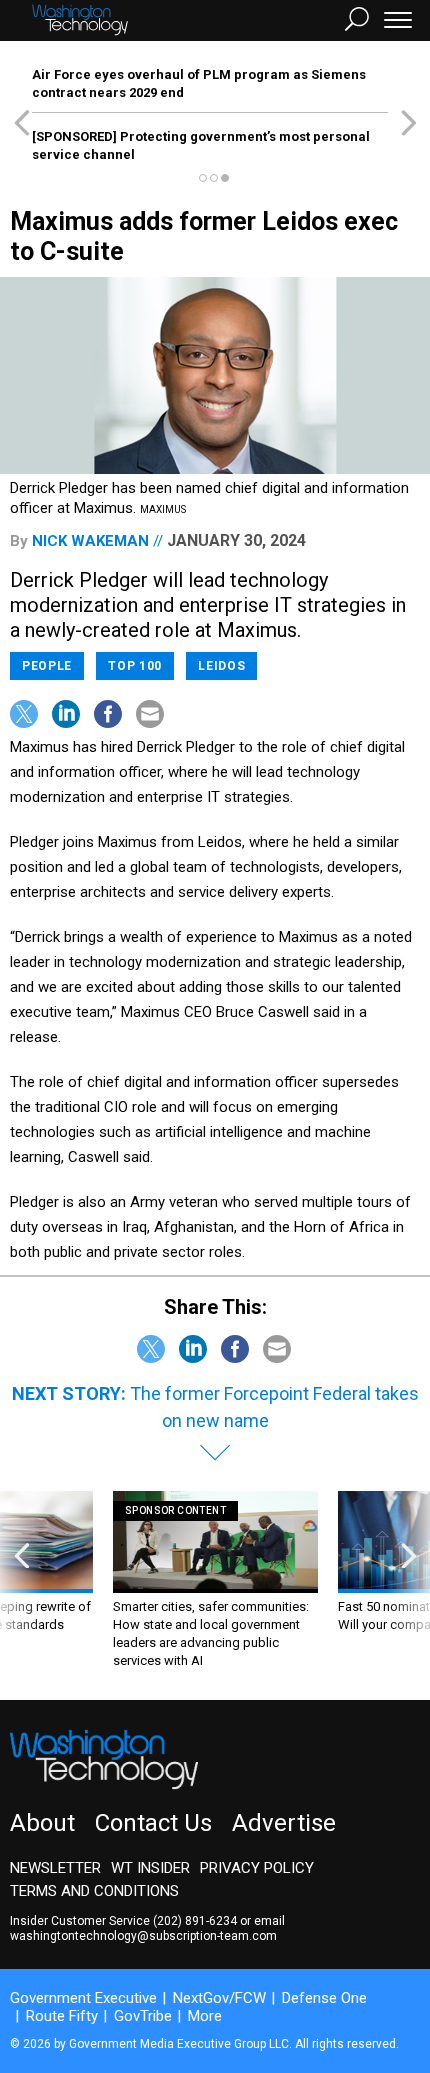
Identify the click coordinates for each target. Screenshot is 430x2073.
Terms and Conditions (94, 1891)
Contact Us (153, 1823)
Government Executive (83, 1998)
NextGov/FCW (219, 1998)
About (42, 1823)
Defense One (324, 1998)
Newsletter (55, 1868)
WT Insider (150, 1868)
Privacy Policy (257, 1868)
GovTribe (143, 2016)
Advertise (284, 1823)
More (205, 2016)
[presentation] (21, 1580)
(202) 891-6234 (195, 1921)
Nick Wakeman (90, 541)
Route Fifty (62, 2016)
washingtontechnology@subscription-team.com (143, 1936)
